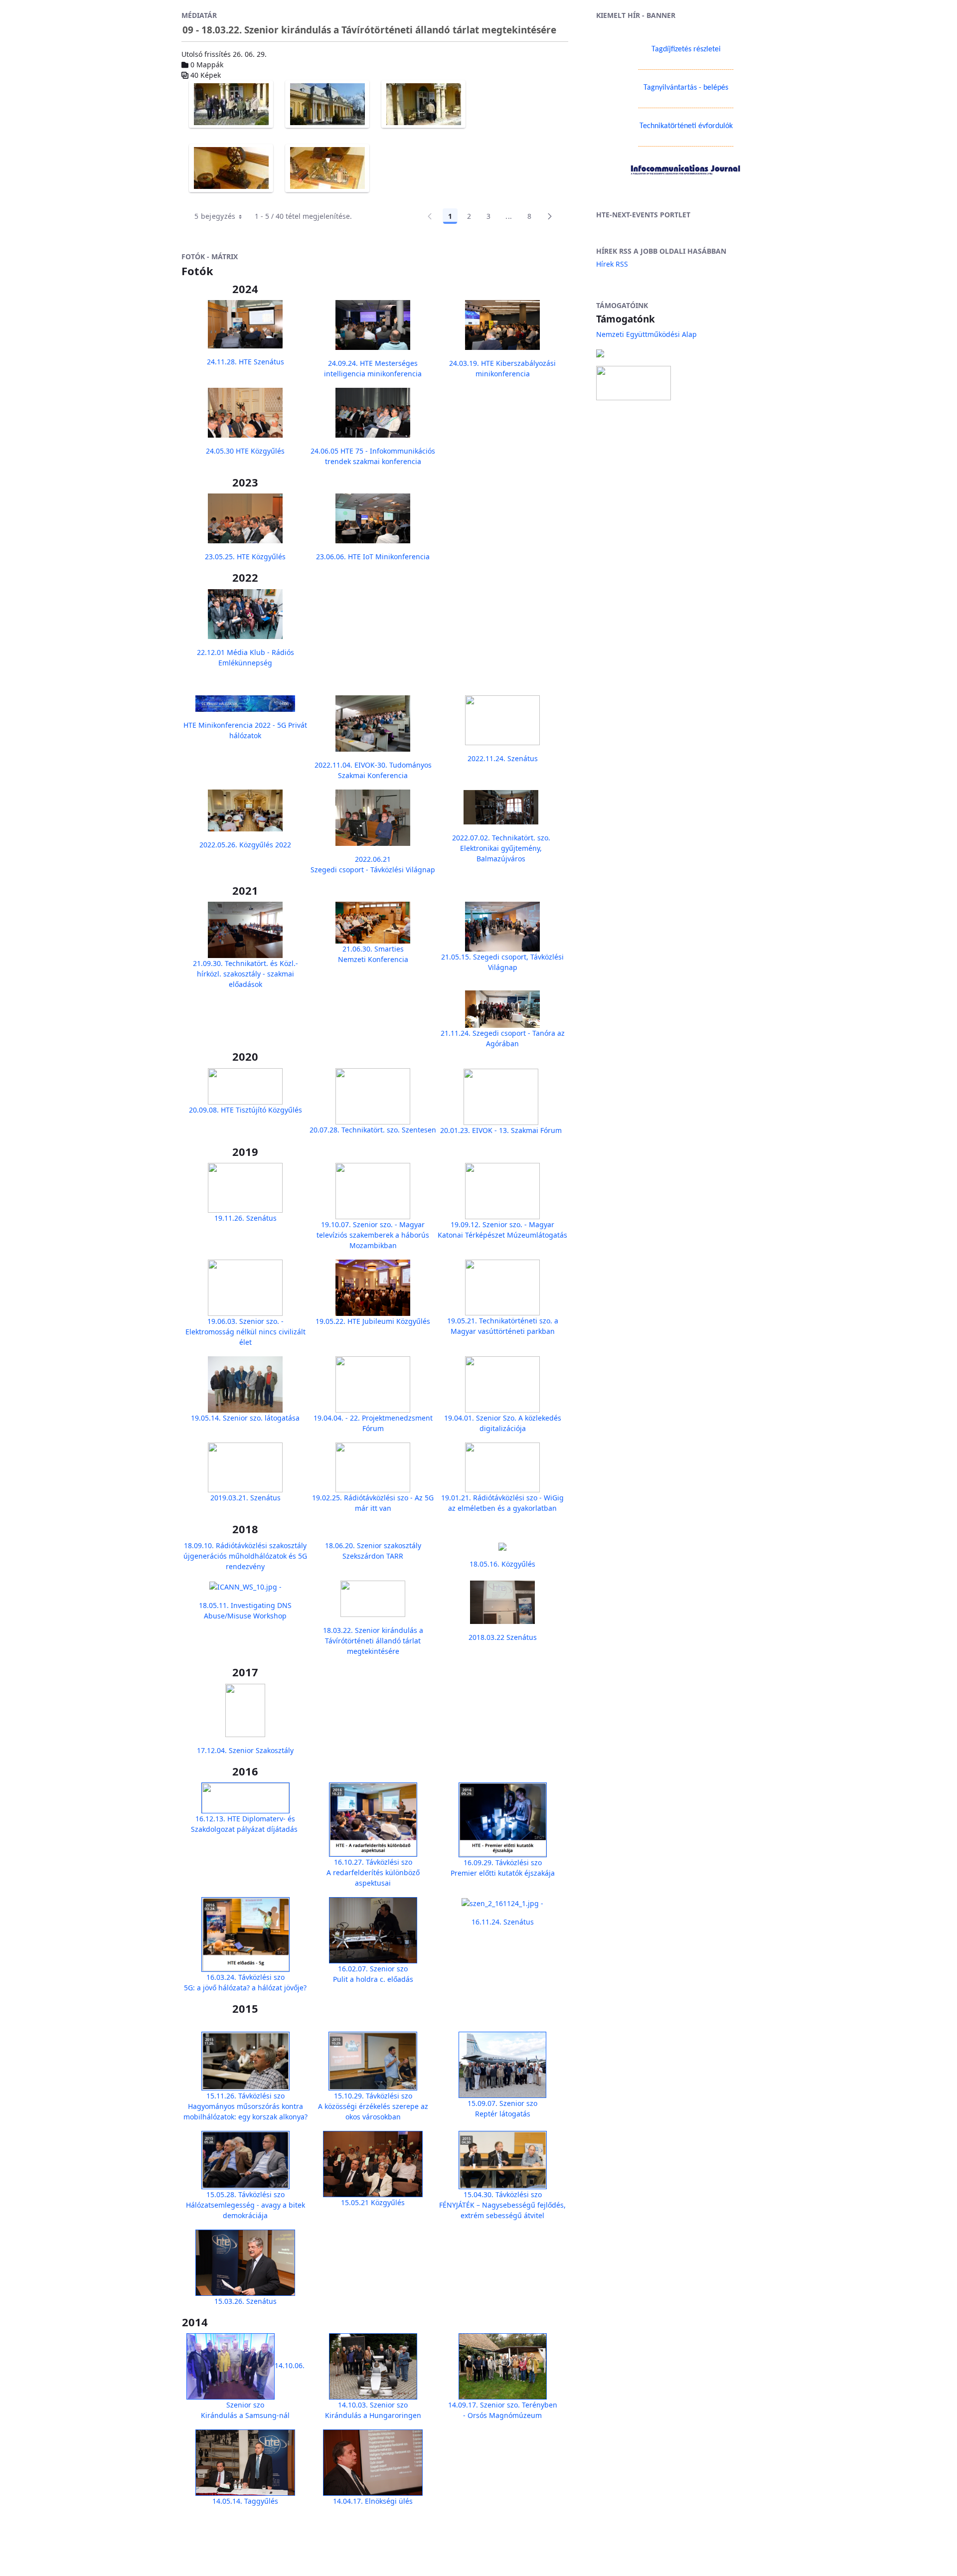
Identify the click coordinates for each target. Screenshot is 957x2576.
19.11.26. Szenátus (245, 1218)
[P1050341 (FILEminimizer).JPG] (327, 104)
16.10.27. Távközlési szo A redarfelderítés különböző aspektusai (373, 1872)
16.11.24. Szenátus (503, 1922)
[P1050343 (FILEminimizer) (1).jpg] (231, 168)
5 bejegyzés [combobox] (215, 216)
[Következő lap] (550, 216)
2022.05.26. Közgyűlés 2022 (245, 845)
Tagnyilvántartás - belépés (686, 88)
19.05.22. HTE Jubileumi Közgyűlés (373, 1321)
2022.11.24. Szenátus (503, 758)
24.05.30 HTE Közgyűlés (245, 451)
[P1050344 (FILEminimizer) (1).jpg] (327, 168)
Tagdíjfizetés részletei (686, 49)
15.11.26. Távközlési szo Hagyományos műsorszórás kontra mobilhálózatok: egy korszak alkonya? (245, 2106)
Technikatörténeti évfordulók (686, 126)
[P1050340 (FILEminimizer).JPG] (231, 104)
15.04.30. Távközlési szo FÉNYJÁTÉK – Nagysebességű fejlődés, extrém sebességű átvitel (502, 2205)
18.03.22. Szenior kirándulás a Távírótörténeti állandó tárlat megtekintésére (373, 1641)
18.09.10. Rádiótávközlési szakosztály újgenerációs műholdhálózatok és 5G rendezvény (245, 1556)
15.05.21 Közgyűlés (373, 2202)
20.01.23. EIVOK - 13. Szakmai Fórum (501, 1130)
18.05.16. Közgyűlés (502, 1564)
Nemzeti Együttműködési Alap (646, 334)
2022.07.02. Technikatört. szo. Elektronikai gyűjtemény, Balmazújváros (501, 848)
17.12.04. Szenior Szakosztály (245, 1750)
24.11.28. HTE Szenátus (245, 362)
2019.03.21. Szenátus (245, 1498)
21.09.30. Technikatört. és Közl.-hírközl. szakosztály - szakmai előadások (245, 974)
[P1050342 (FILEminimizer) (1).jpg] (423, 104)
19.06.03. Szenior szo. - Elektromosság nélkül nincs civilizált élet (245, 1332)
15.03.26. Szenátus (245, 2301)
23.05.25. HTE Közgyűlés (245, 557)
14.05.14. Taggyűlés (245, 2501)
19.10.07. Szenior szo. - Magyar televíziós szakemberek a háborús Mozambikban (373, 1235)
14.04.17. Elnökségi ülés (373, 2501)
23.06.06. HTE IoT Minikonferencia (373, 557)
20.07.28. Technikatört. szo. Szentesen (373, 1130)
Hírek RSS (612, 264)
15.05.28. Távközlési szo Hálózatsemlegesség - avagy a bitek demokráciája (245, 2205)
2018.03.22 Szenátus (503, 1637)
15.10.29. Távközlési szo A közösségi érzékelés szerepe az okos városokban (373, 2106)
